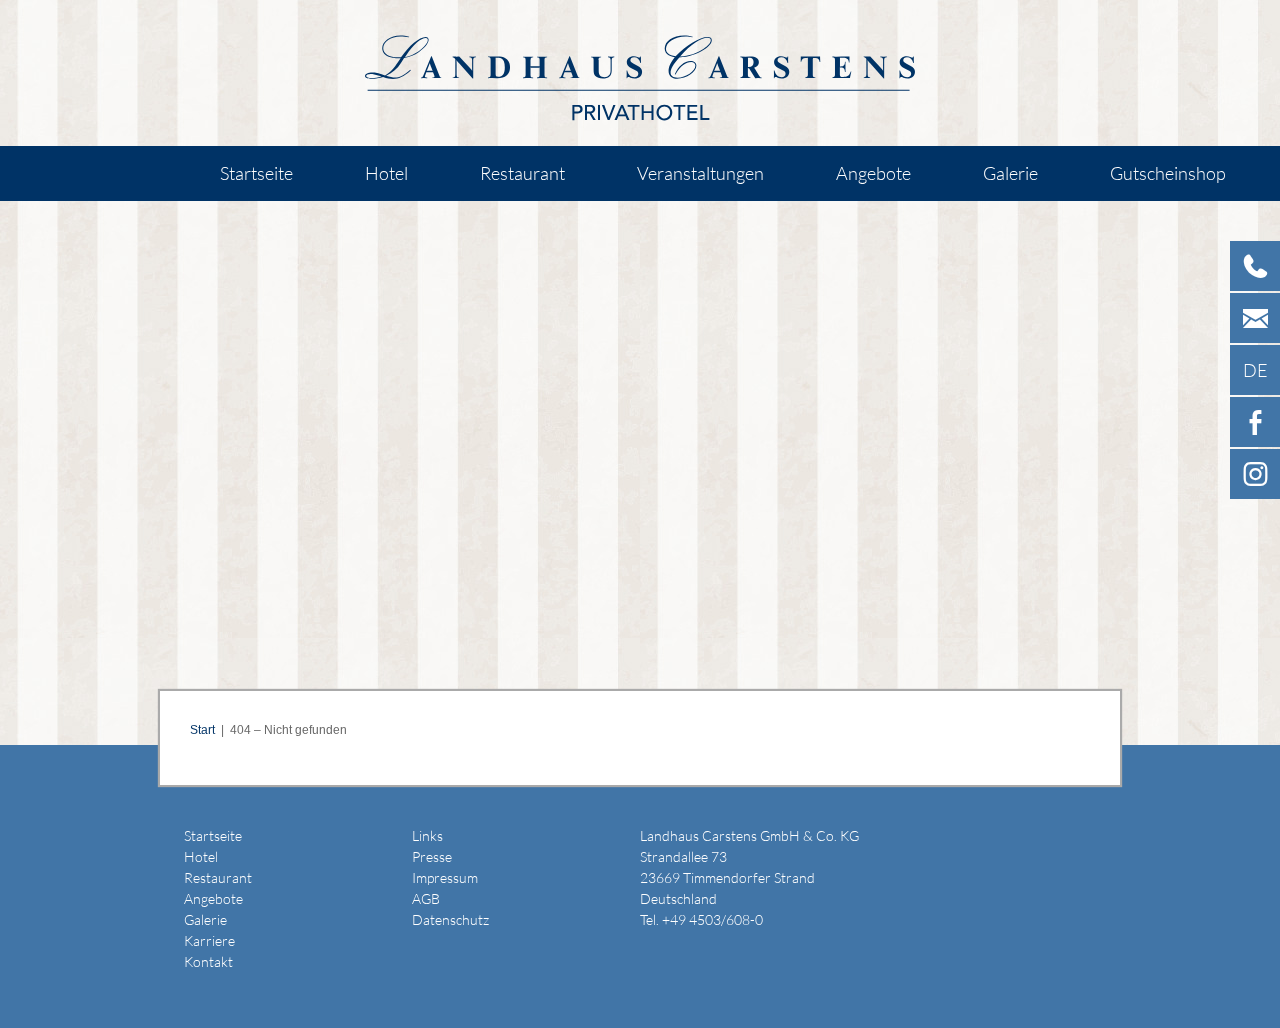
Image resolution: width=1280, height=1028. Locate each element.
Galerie (1010, 173)
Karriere (209, 940)
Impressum (445, 877)
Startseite (256, 173)
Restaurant (522, 173)
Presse (432, 856)
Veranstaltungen (700, 173)
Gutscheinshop (1168, 173)
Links (427, 835)
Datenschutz (450, 919)
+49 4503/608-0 (712, 919)
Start (202, 730)
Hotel (386, 173)
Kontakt (208, 961)
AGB (426, 898)
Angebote (873, 173)
